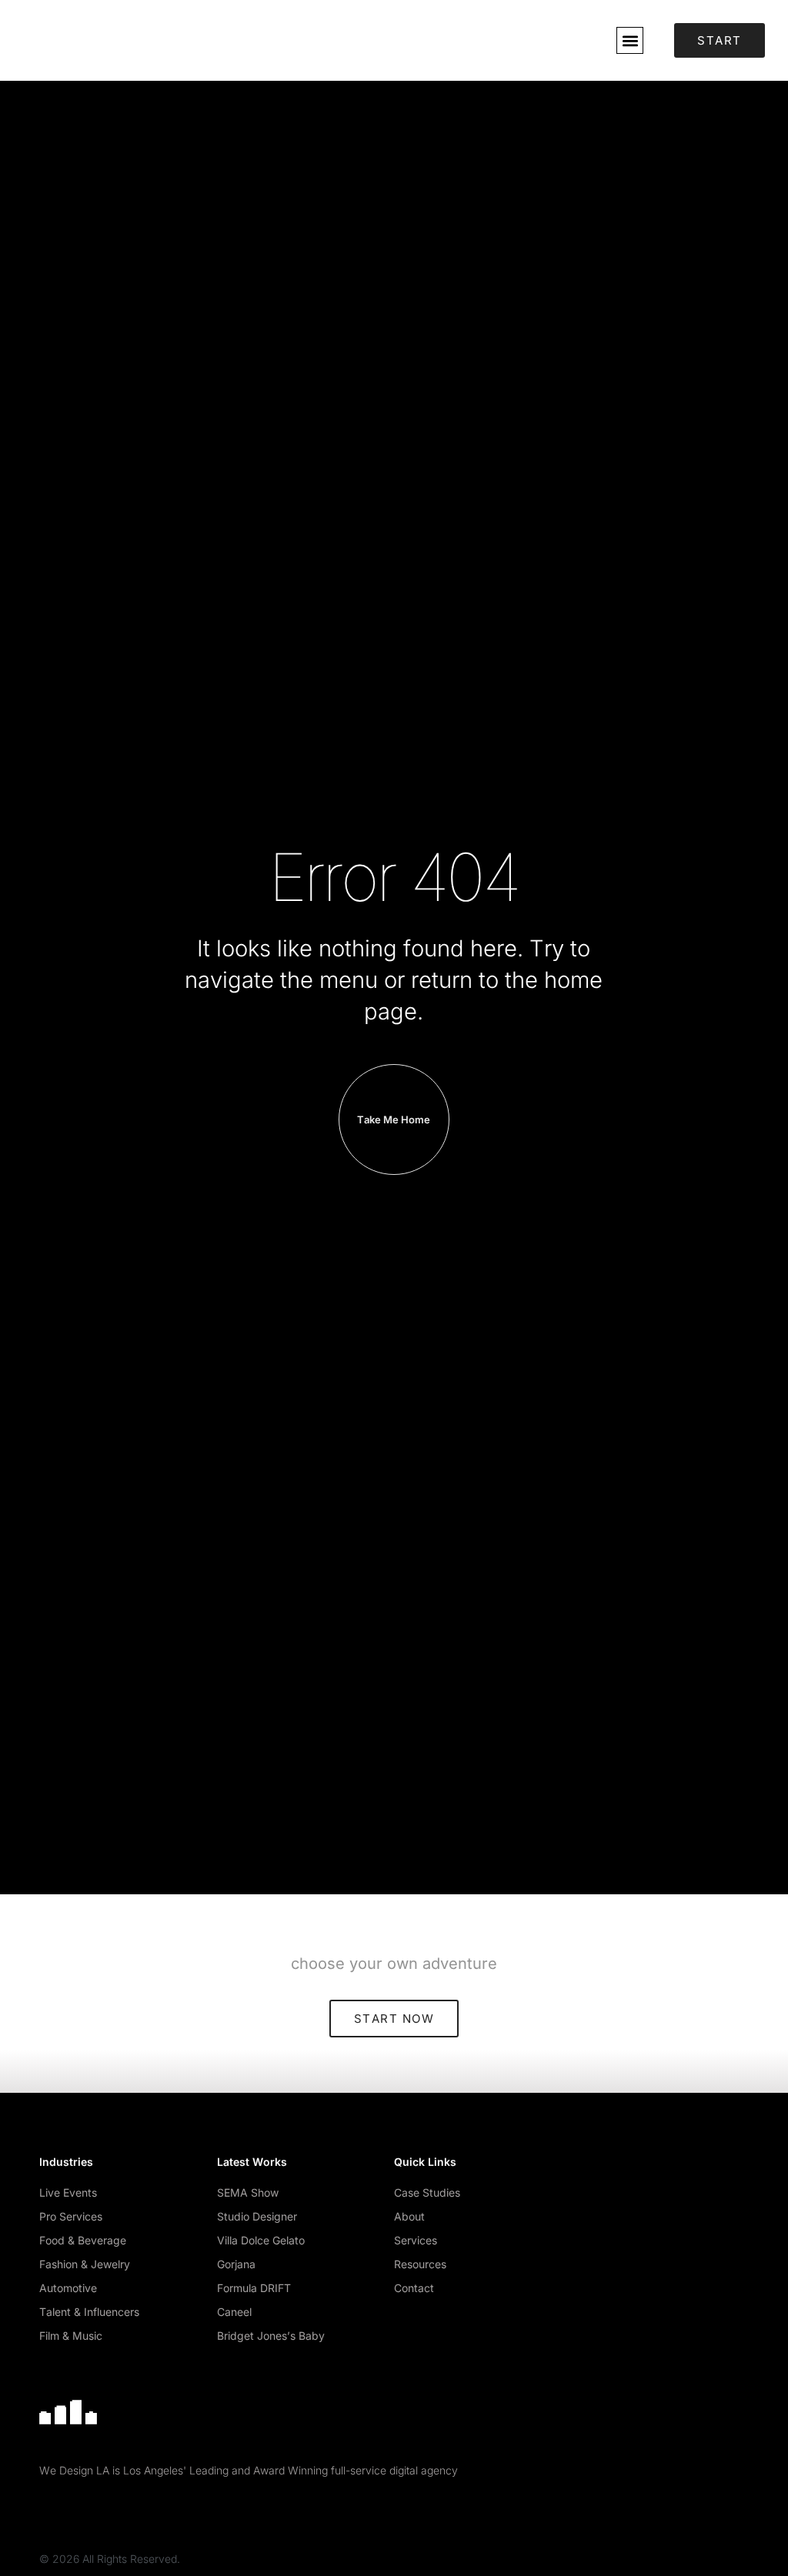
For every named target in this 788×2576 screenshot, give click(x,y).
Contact (414, 2288)
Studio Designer (257, 2216)
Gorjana (236, 2264)
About (409, 2216)
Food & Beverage (83, 2240)
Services (416, 2240)
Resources (420, 2264)
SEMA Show (248, 2192)
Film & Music (71, 2336)
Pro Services (71, 2216)
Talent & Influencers (89, 2312)
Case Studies (427, 2192)
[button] (630, 40)
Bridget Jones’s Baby (271, 2336)
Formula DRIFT (254, 2288)
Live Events (68, 2192)
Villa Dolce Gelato (261, 2240)
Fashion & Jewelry (85, 2264)
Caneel (234, 2312)
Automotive (68, 2288)
